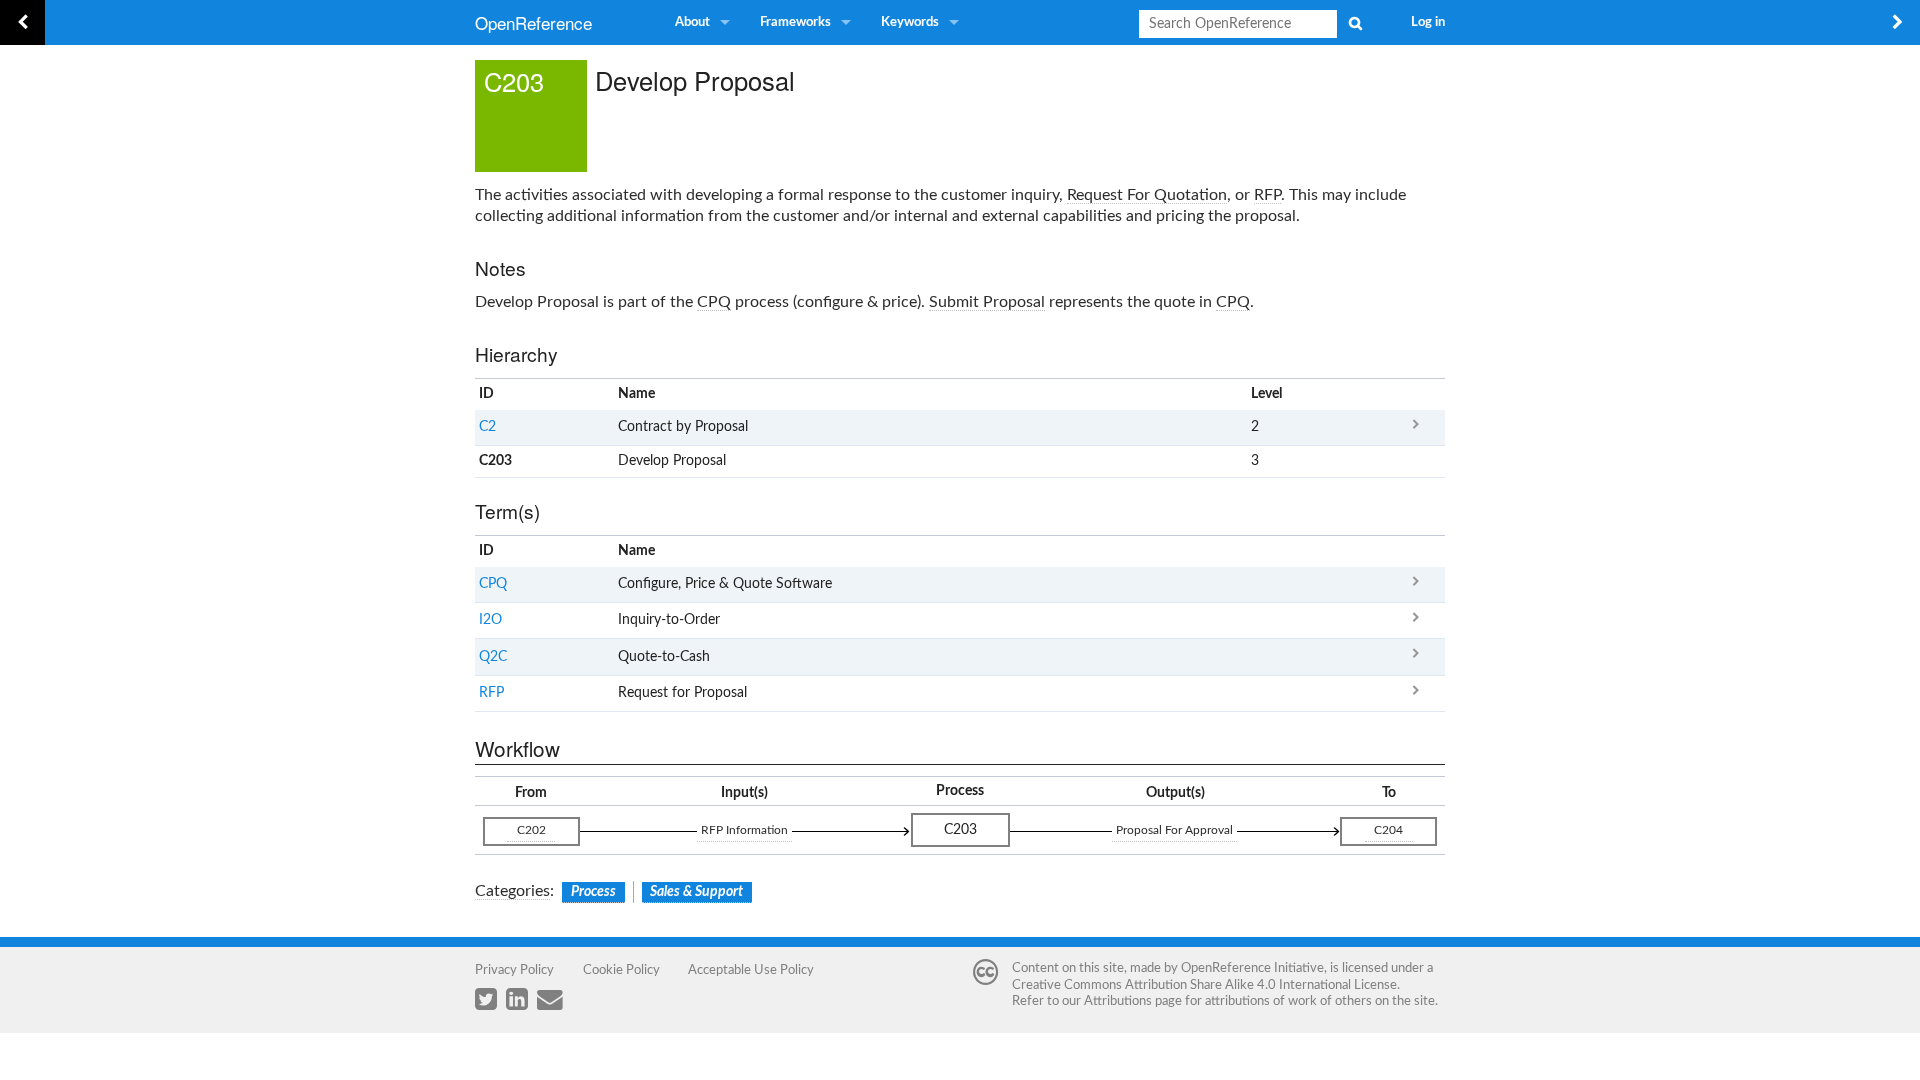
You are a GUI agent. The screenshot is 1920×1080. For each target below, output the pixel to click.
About (692, 22)
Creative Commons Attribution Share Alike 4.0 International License (1204, 985)
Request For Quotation (1147, 195)
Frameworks (795, 22)
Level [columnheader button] (1266, 394)
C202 (531, 830)
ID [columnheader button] (486, 394)
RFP (1267, 195)
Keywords (910, 22)
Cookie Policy (621, 970)
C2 (487, 427)
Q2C (493, 657)
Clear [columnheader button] (1266, 551)
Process (593, 892)
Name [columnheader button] (636, 394)
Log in (1428, 22)
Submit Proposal (987, 302)
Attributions (1118, 1001)
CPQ (714, 302)
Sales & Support (696, 892)
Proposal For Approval (1174, 830)
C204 (1388, 830)
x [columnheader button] (1415, 394)
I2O (490, 620)
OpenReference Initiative (1252, 968)
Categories (512, 891)
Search (1355, 23)
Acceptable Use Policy (751, 970)
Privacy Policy (514, 970)
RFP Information (744, 830)
